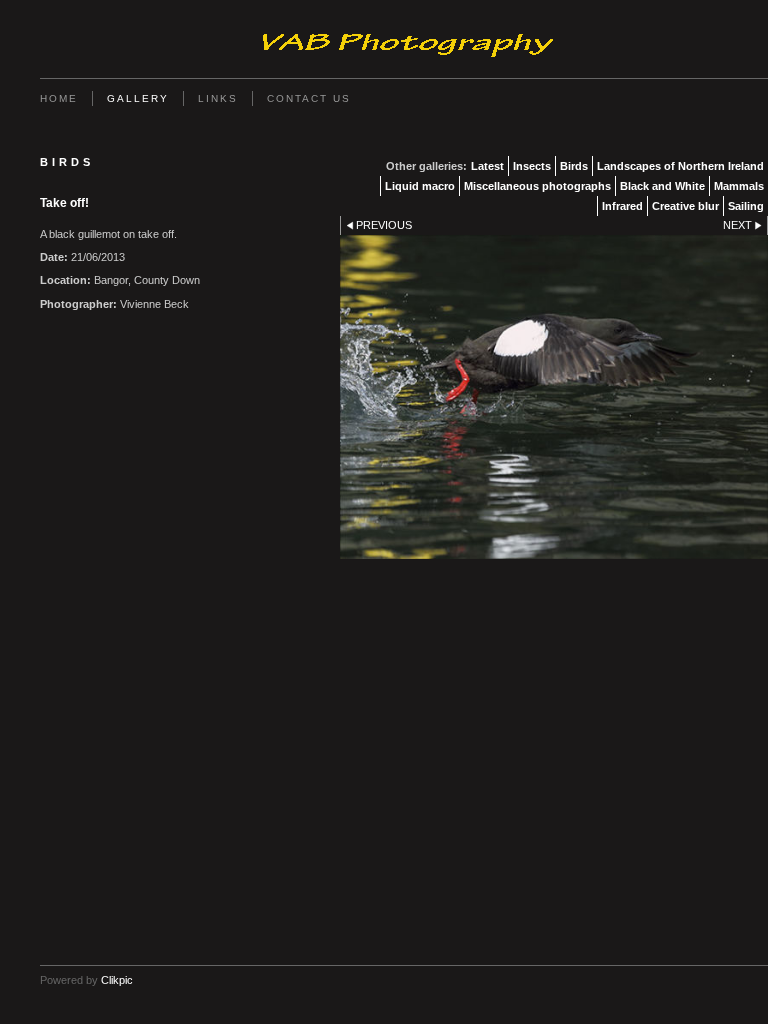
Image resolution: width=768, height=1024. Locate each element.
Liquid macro (420, 186)
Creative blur (685, 206)
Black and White (662, 186)
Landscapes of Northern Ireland (680, 166)
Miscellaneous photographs (537, 186)
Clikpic (117, 980)
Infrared (622, 206)
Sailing (746, 206)
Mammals (739, 186)
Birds (574, 166)
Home (59, 98)
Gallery (138, 98)
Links (218, 98)
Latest (487, 166)
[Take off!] (554, 397)
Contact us (309, 98)
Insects (532, 166)
